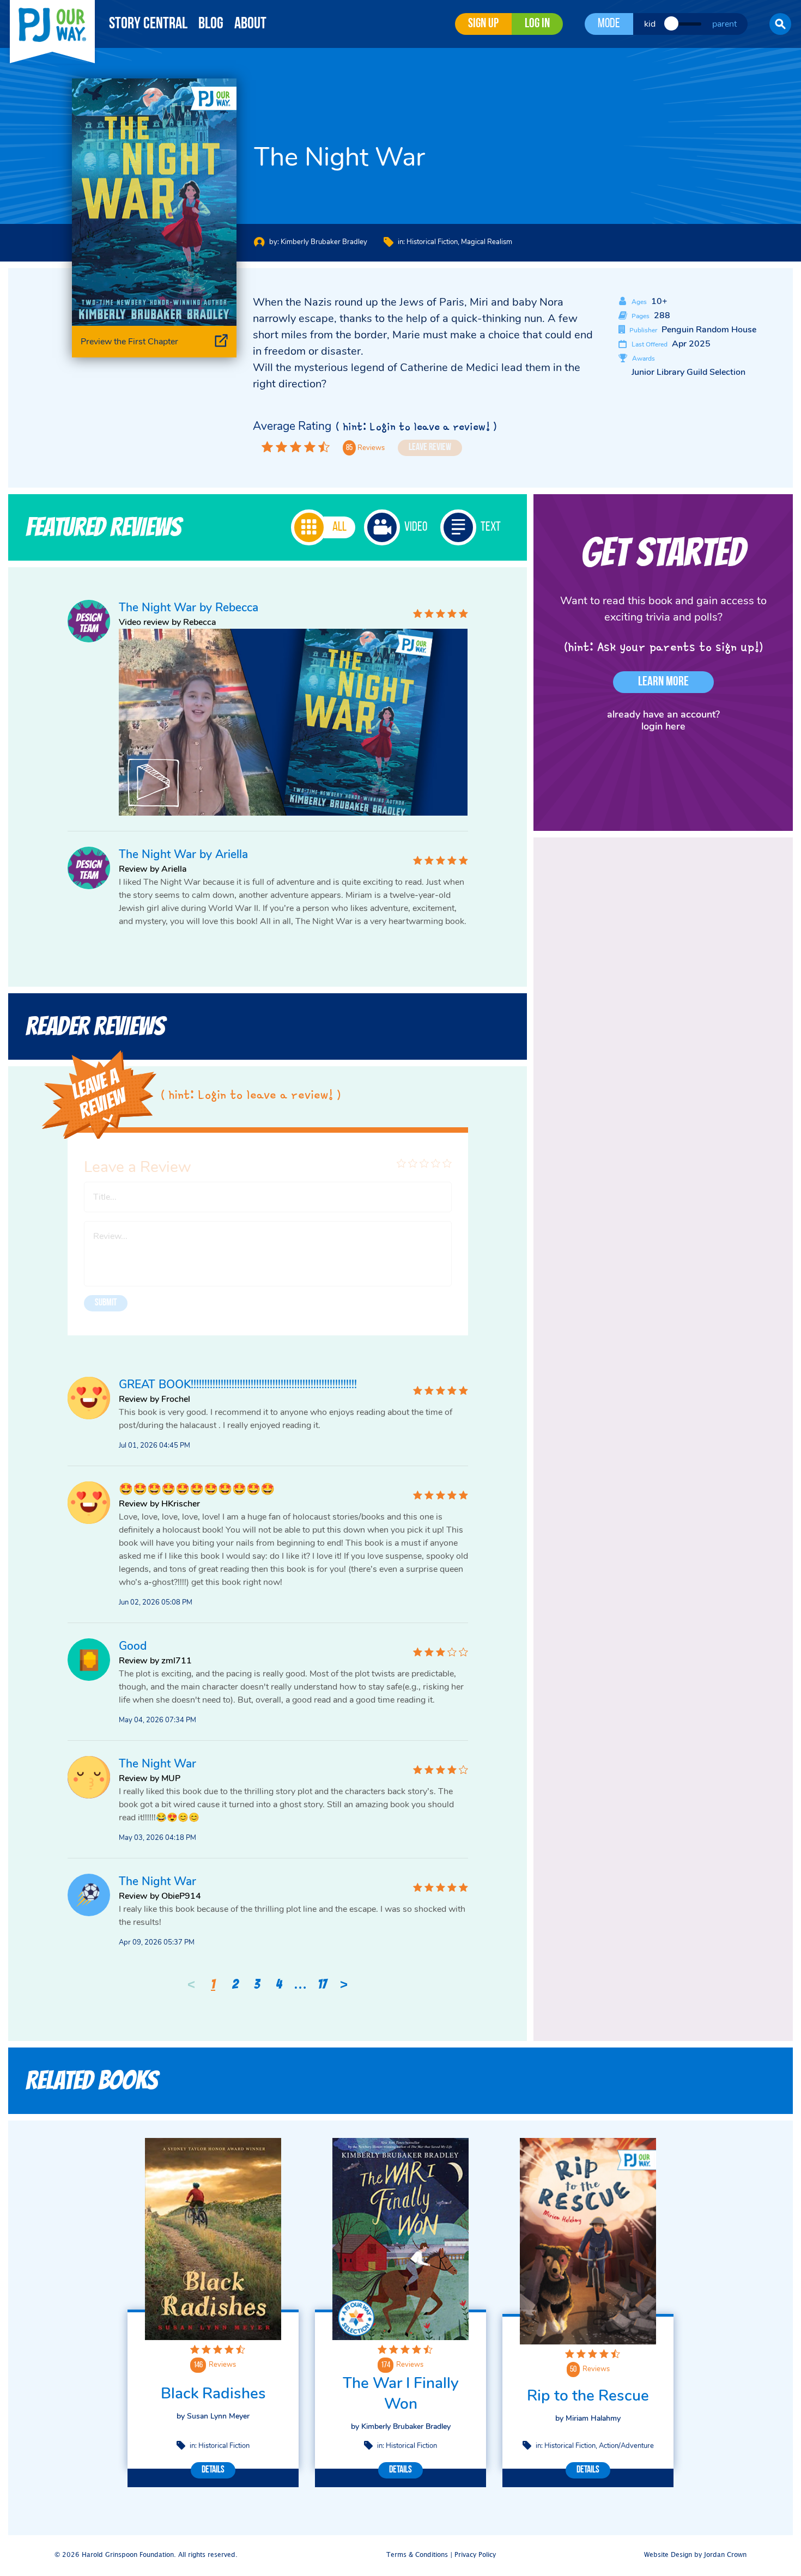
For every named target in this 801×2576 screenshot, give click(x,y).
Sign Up (483, 24)
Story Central (148, 24)
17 (322, 1984)
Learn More (663, 682)
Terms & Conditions (417, 2555)
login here (663, 726)
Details (213, 2470)
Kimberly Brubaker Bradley (324, 242)
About (250, 24)
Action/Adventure (626, 2446)
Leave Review (430, 448)
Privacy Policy (475, 2555)
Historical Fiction (432, 242)
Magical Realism (487, 242)
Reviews (222, 2365)
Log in (537, 24)
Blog (211, 24)
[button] (780, 24)
